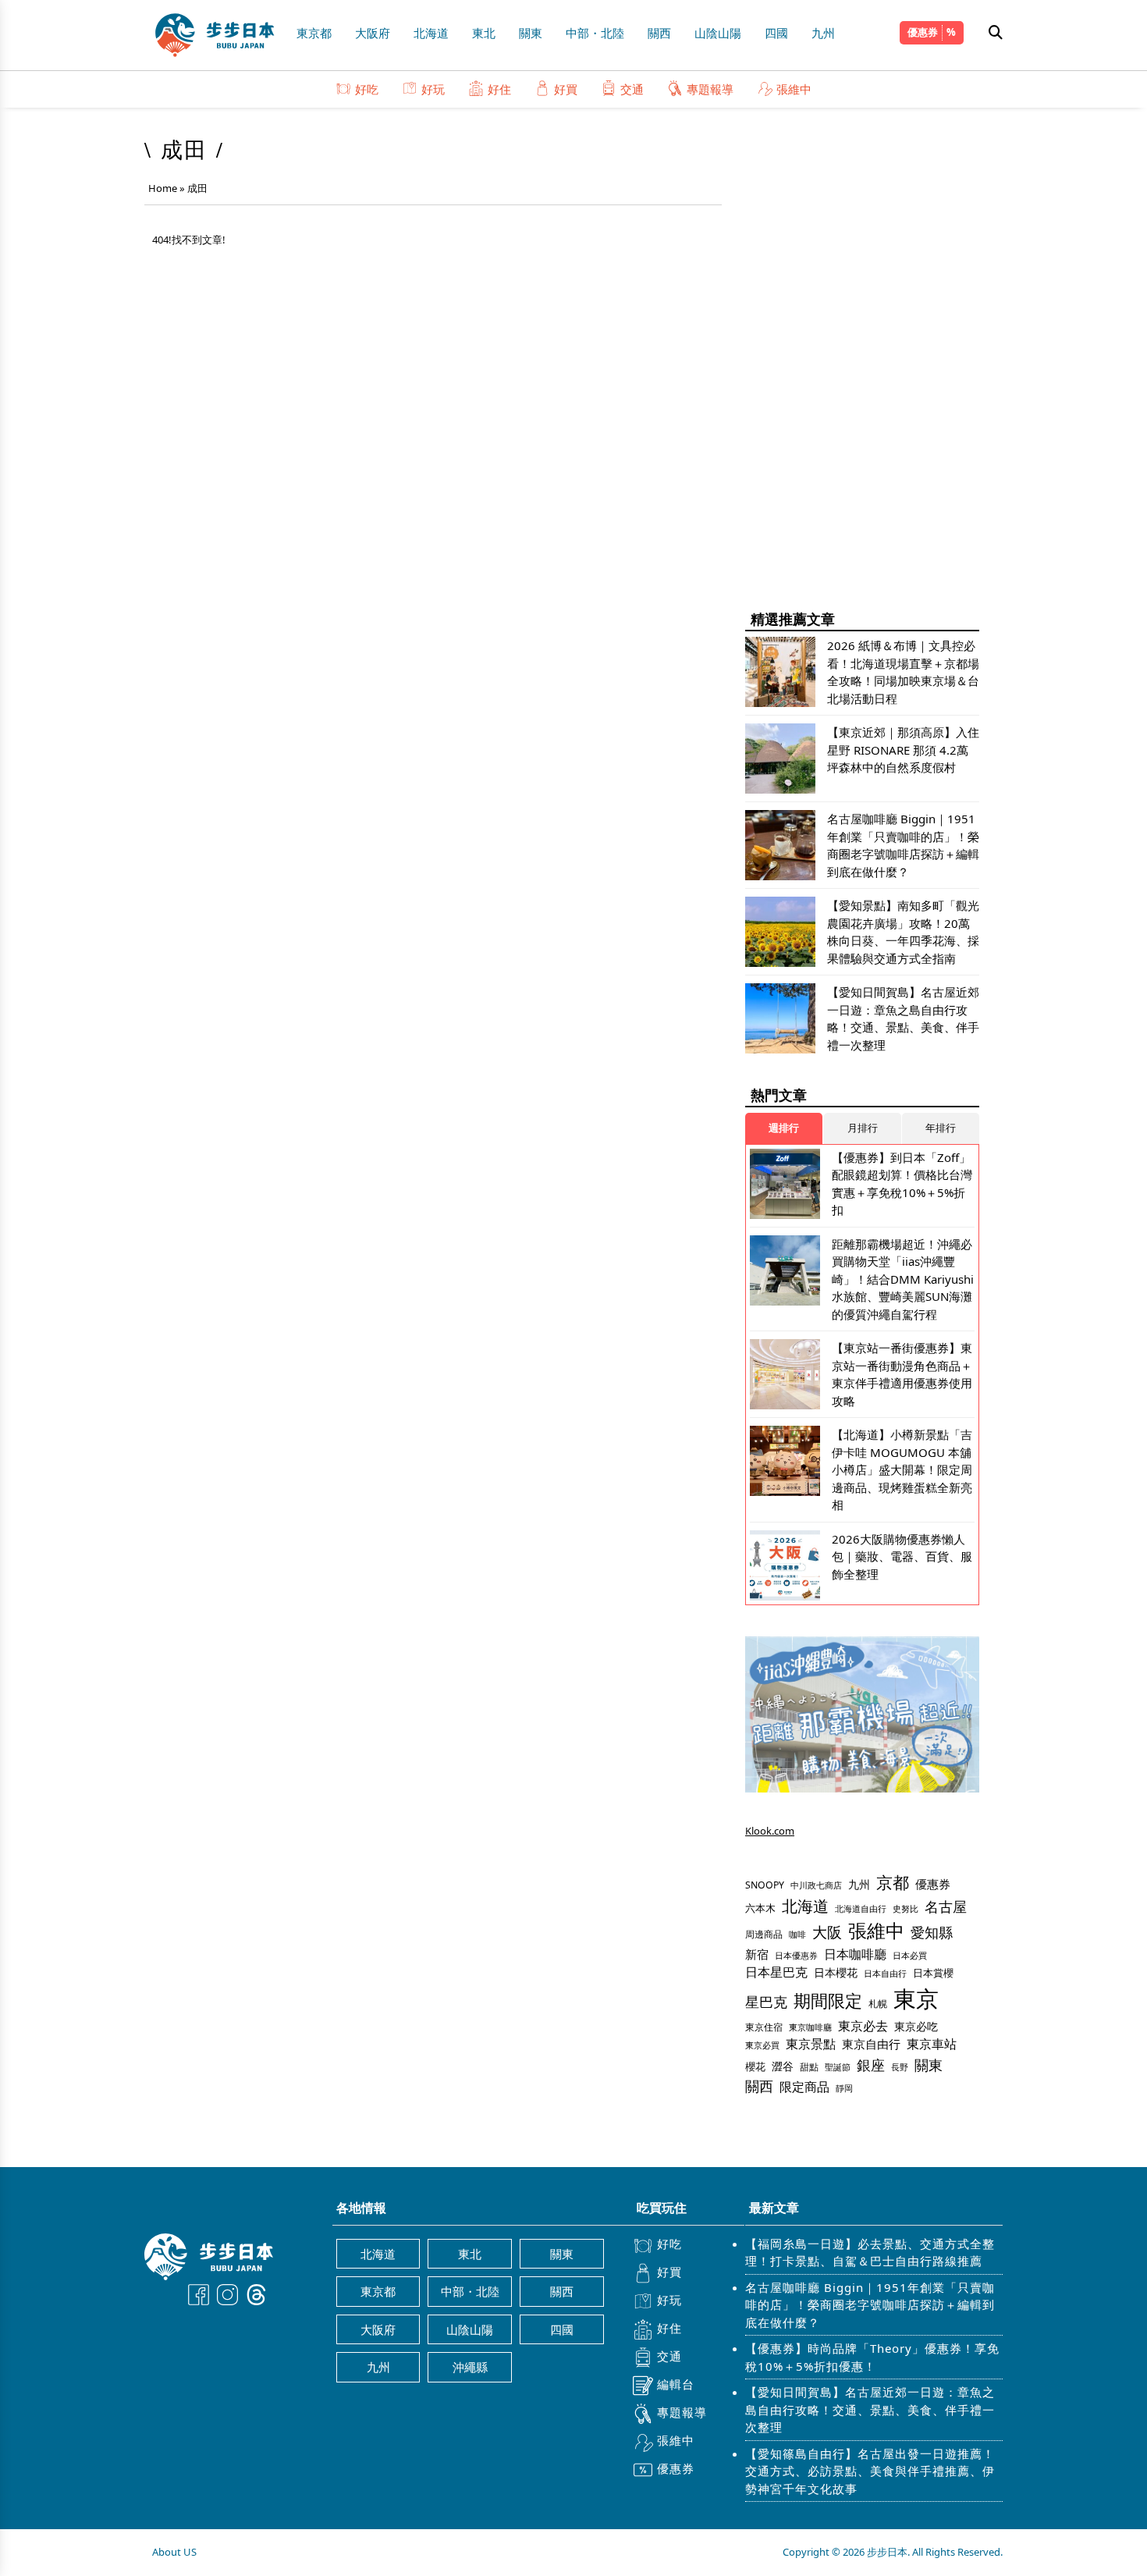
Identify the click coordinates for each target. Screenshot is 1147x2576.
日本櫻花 (836, 1972)
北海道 (431, 33)
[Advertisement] (862, 359)
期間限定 (828, 2000)
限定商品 (804, 2086)
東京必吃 (916, 2026)
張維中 (794, 89)
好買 (566, 89)
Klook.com (770, 1831)
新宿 (757, 1954)
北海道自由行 (861, 1909)
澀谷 (783, 2066)
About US (174, 2552)
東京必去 (863, 2026)
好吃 (367, 89)
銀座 (871, 2064)
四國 (776, 33)
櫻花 (755, 2066)
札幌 (878, 2004)
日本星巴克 (776, 1972)
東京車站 (932, 2044)
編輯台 (676, 2384)
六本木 (760, 1908)
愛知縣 (932, 1932)
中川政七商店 (816, 1885)
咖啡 (797, 1935)
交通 (632, 89)
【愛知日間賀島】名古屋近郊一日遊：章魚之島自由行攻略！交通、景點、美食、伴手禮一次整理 (870, 2409)
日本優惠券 (796, 1955)
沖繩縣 (470, 2367)
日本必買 (910, 1956)
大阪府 (373, 33)
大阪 (827, 1932)
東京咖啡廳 (810, 2027)
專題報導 (710, 89)
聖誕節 (838, 2067)
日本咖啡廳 (855, 1954)
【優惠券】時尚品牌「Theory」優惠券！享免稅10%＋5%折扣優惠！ (872, 2357)
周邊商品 (764, 1934)
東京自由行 (871, 2044)
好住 (499, 89)
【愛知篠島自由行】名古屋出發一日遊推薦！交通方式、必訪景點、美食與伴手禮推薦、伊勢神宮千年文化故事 (870, 2471)
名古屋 (946, 1906)
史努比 (906, 1908)
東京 (916, 1999)
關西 (659, 33)
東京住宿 (764, 2027)
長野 (900, 2067)
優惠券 (923, 32)
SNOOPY (765, 1885)
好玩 (433, 89)
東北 (484, 33)
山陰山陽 (718, 33)
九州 (823, 33)
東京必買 (762, 2045)
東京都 (314, 33)
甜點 (809, 2067)
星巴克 (766, 2001)
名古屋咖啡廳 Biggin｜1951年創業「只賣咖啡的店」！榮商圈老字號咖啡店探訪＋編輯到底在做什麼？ (870, 2305)
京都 (893, 1882)
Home (163, 188)
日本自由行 (885, 1974)
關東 (531, 33)
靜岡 (844, 2088)
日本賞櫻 (933, 1973)
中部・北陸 (595, 33)
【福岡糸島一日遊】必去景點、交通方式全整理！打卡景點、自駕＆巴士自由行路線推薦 (870, 2253)
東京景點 (811, 2044)
